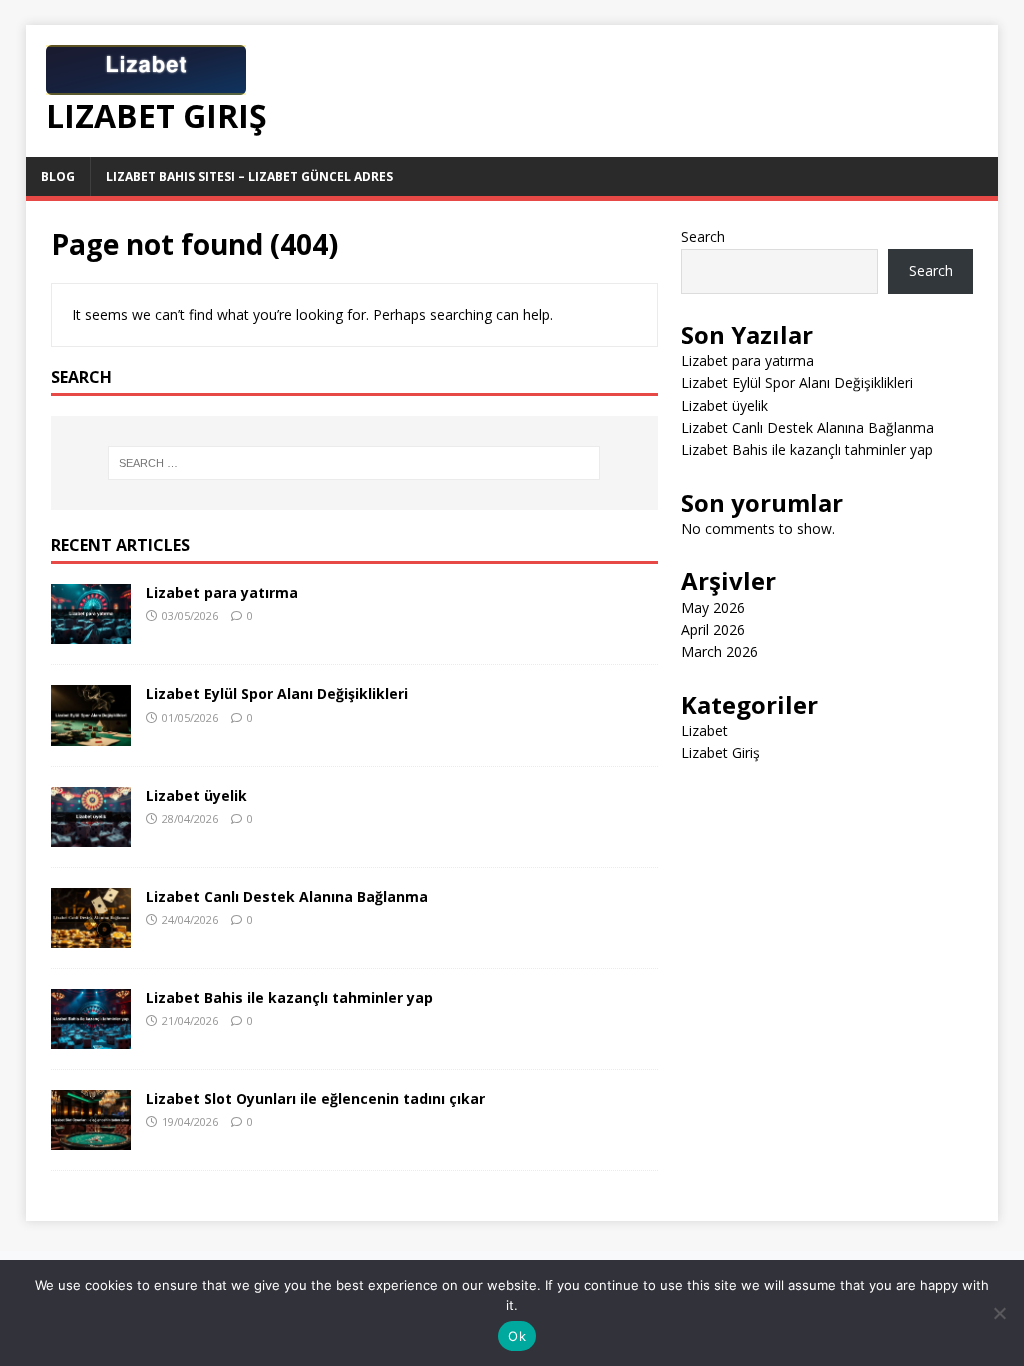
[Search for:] (354, 463)
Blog (58, 176)
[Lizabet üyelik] (91, 834)
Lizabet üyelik (196, 795)
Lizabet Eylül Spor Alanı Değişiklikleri (277, 693)
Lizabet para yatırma (222, 592)
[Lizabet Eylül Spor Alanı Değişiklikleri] (91, 733)
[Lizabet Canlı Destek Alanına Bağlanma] (91, 935)
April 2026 (713, 629)
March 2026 (719, 651)
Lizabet (704, 730)
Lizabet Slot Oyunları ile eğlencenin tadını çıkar (315, 1098)
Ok (517, 1336)
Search (703, 236)
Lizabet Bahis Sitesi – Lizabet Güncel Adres (249, 176)
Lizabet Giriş (720, 752)
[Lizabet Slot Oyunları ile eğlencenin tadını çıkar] (91, 1138)
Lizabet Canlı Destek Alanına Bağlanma (287, 896)
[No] (999, 1313)
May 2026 (713, 607)
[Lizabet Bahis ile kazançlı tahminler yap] (91, 1036)
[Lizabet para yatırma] (91, 632)
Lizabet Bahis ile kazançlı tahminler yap (289, 997)
